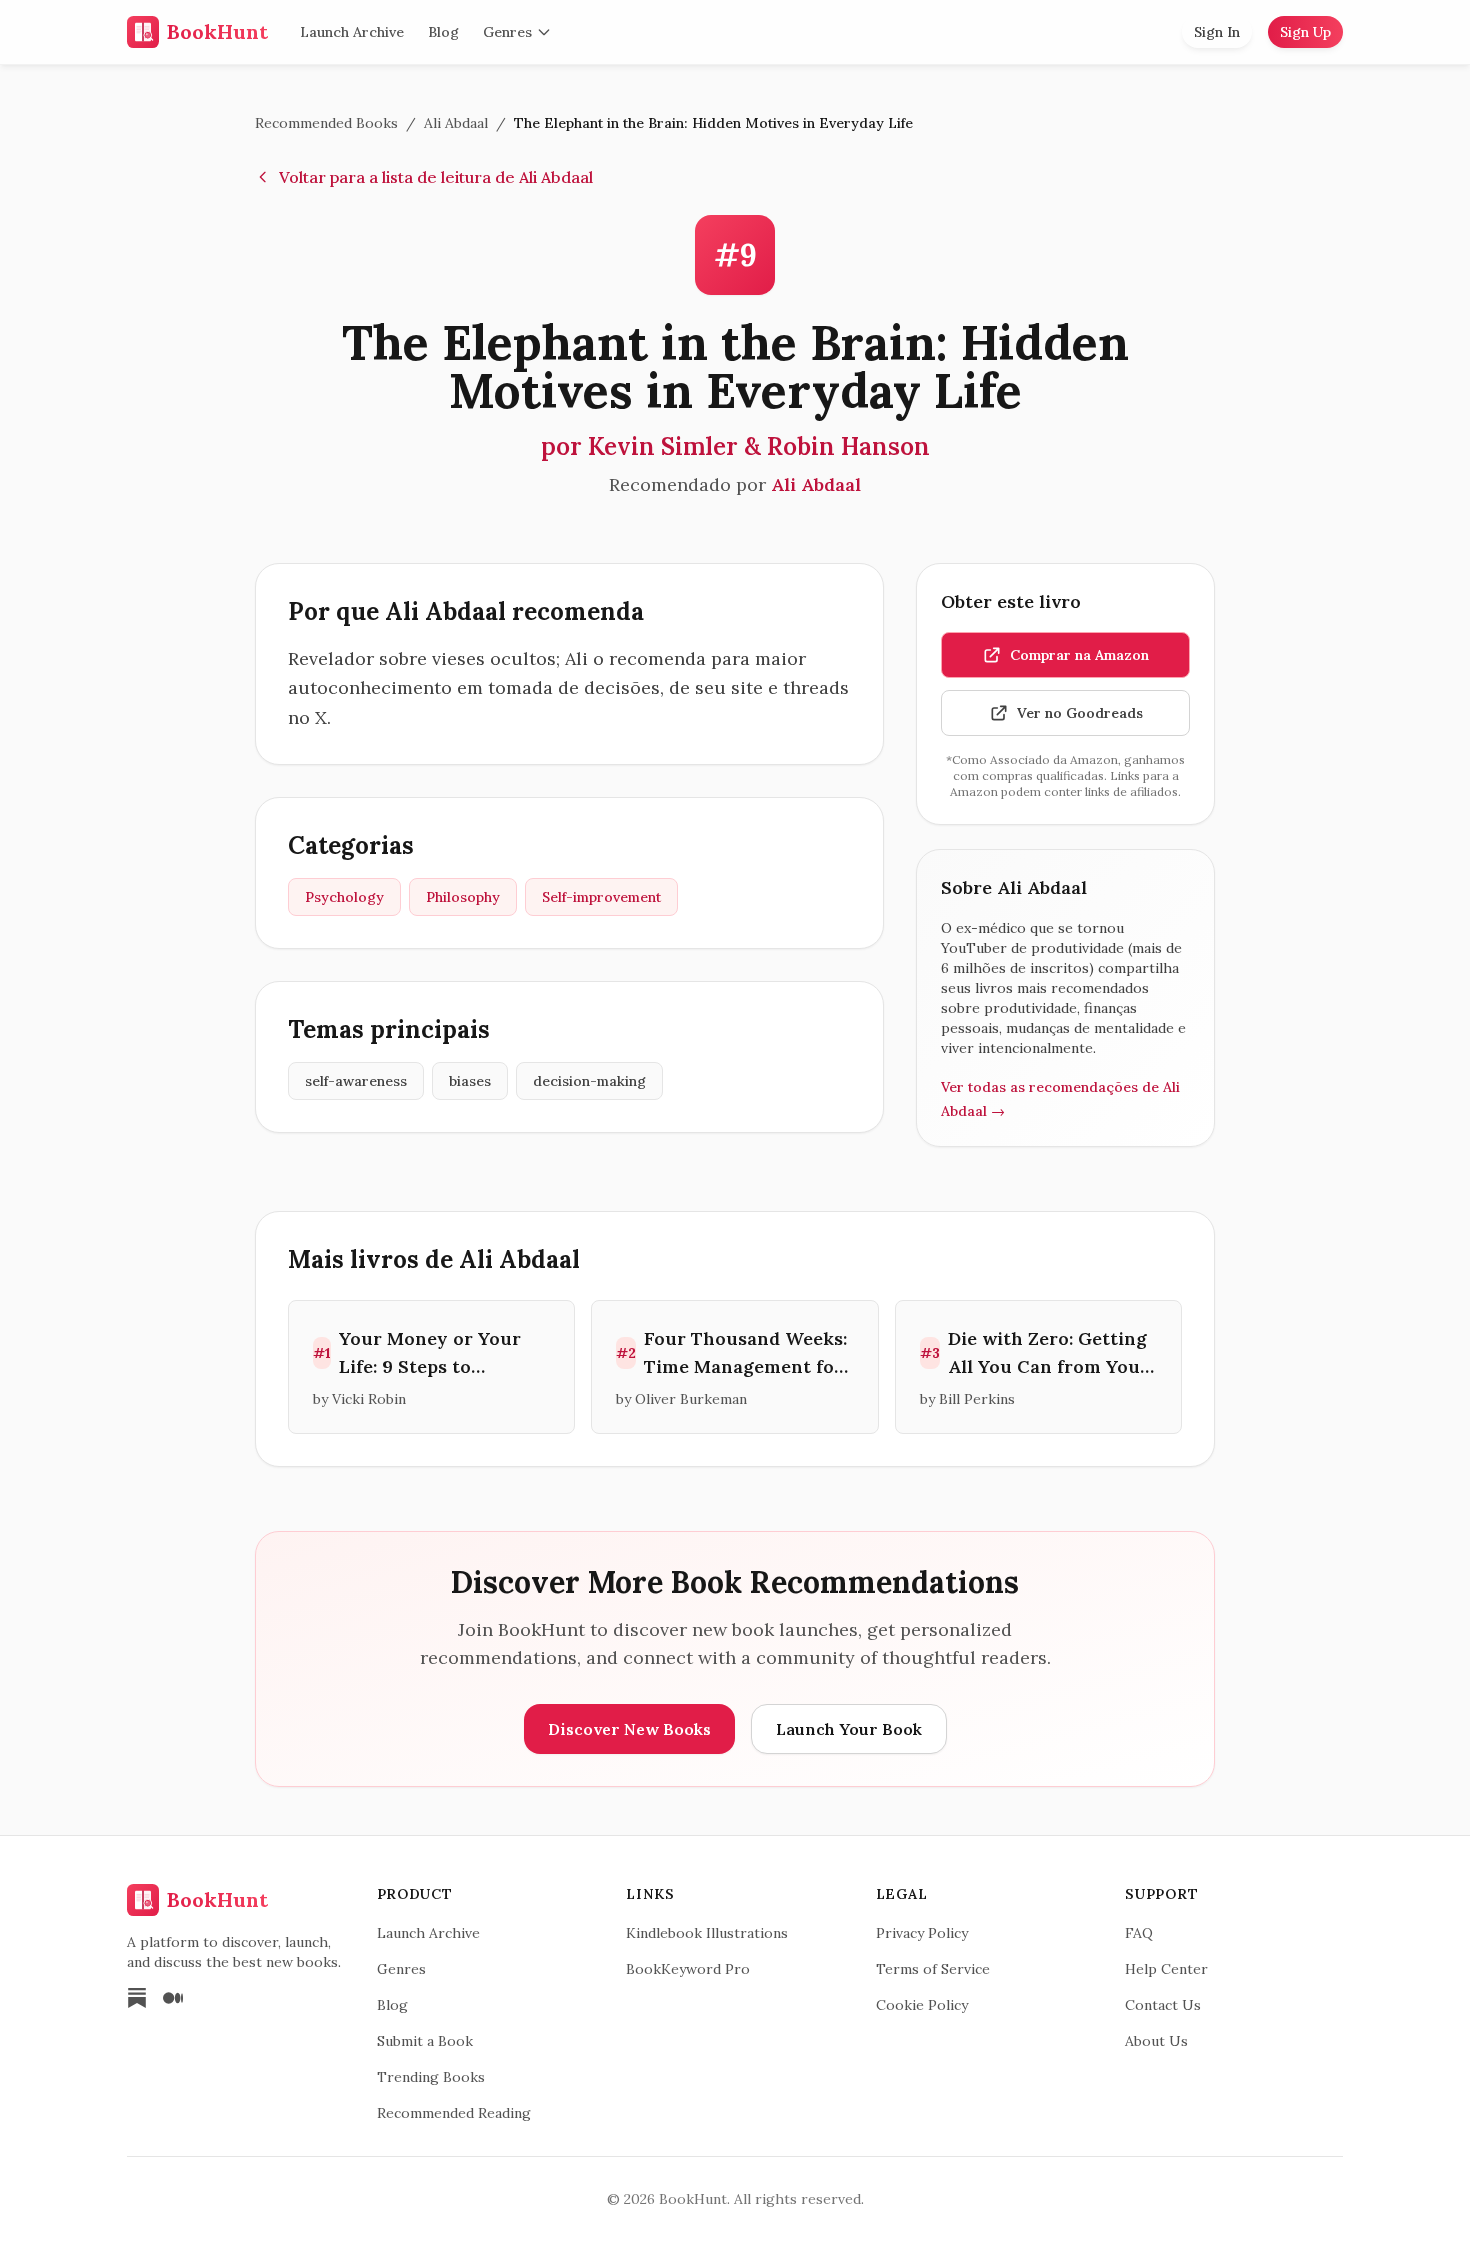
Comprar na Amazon (1079, 655)
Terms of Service (933, 1969)
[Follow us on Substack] (137, 1998)
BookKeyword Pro (688, 1969)
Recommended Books (326, 123)
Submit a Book (425, 2041)
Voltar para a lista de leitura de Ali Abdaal (436, 177)
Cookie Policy (922, 2005)
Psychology (344, 897)
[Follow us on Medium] (173, 1998)
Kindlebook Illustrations (707, 1933)
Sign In (1217, 32)
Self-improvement (601, 897)
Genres (507, 32)
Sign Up (1305, 32)
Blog (443, 32)
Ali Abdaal (456, 123)
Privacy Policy (922, 1933)
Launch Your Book (849, 1729)
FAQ (1139, 1933)
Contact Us (1163, 2005)
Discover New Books (629, 1729)
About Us (1156, 2041)
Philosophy (463, 897)
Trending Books (431, 2077)
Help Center (1166, 1969)
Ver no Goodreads (1080, 713)
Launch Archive (352, 32)
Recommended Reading (454, 2113)
